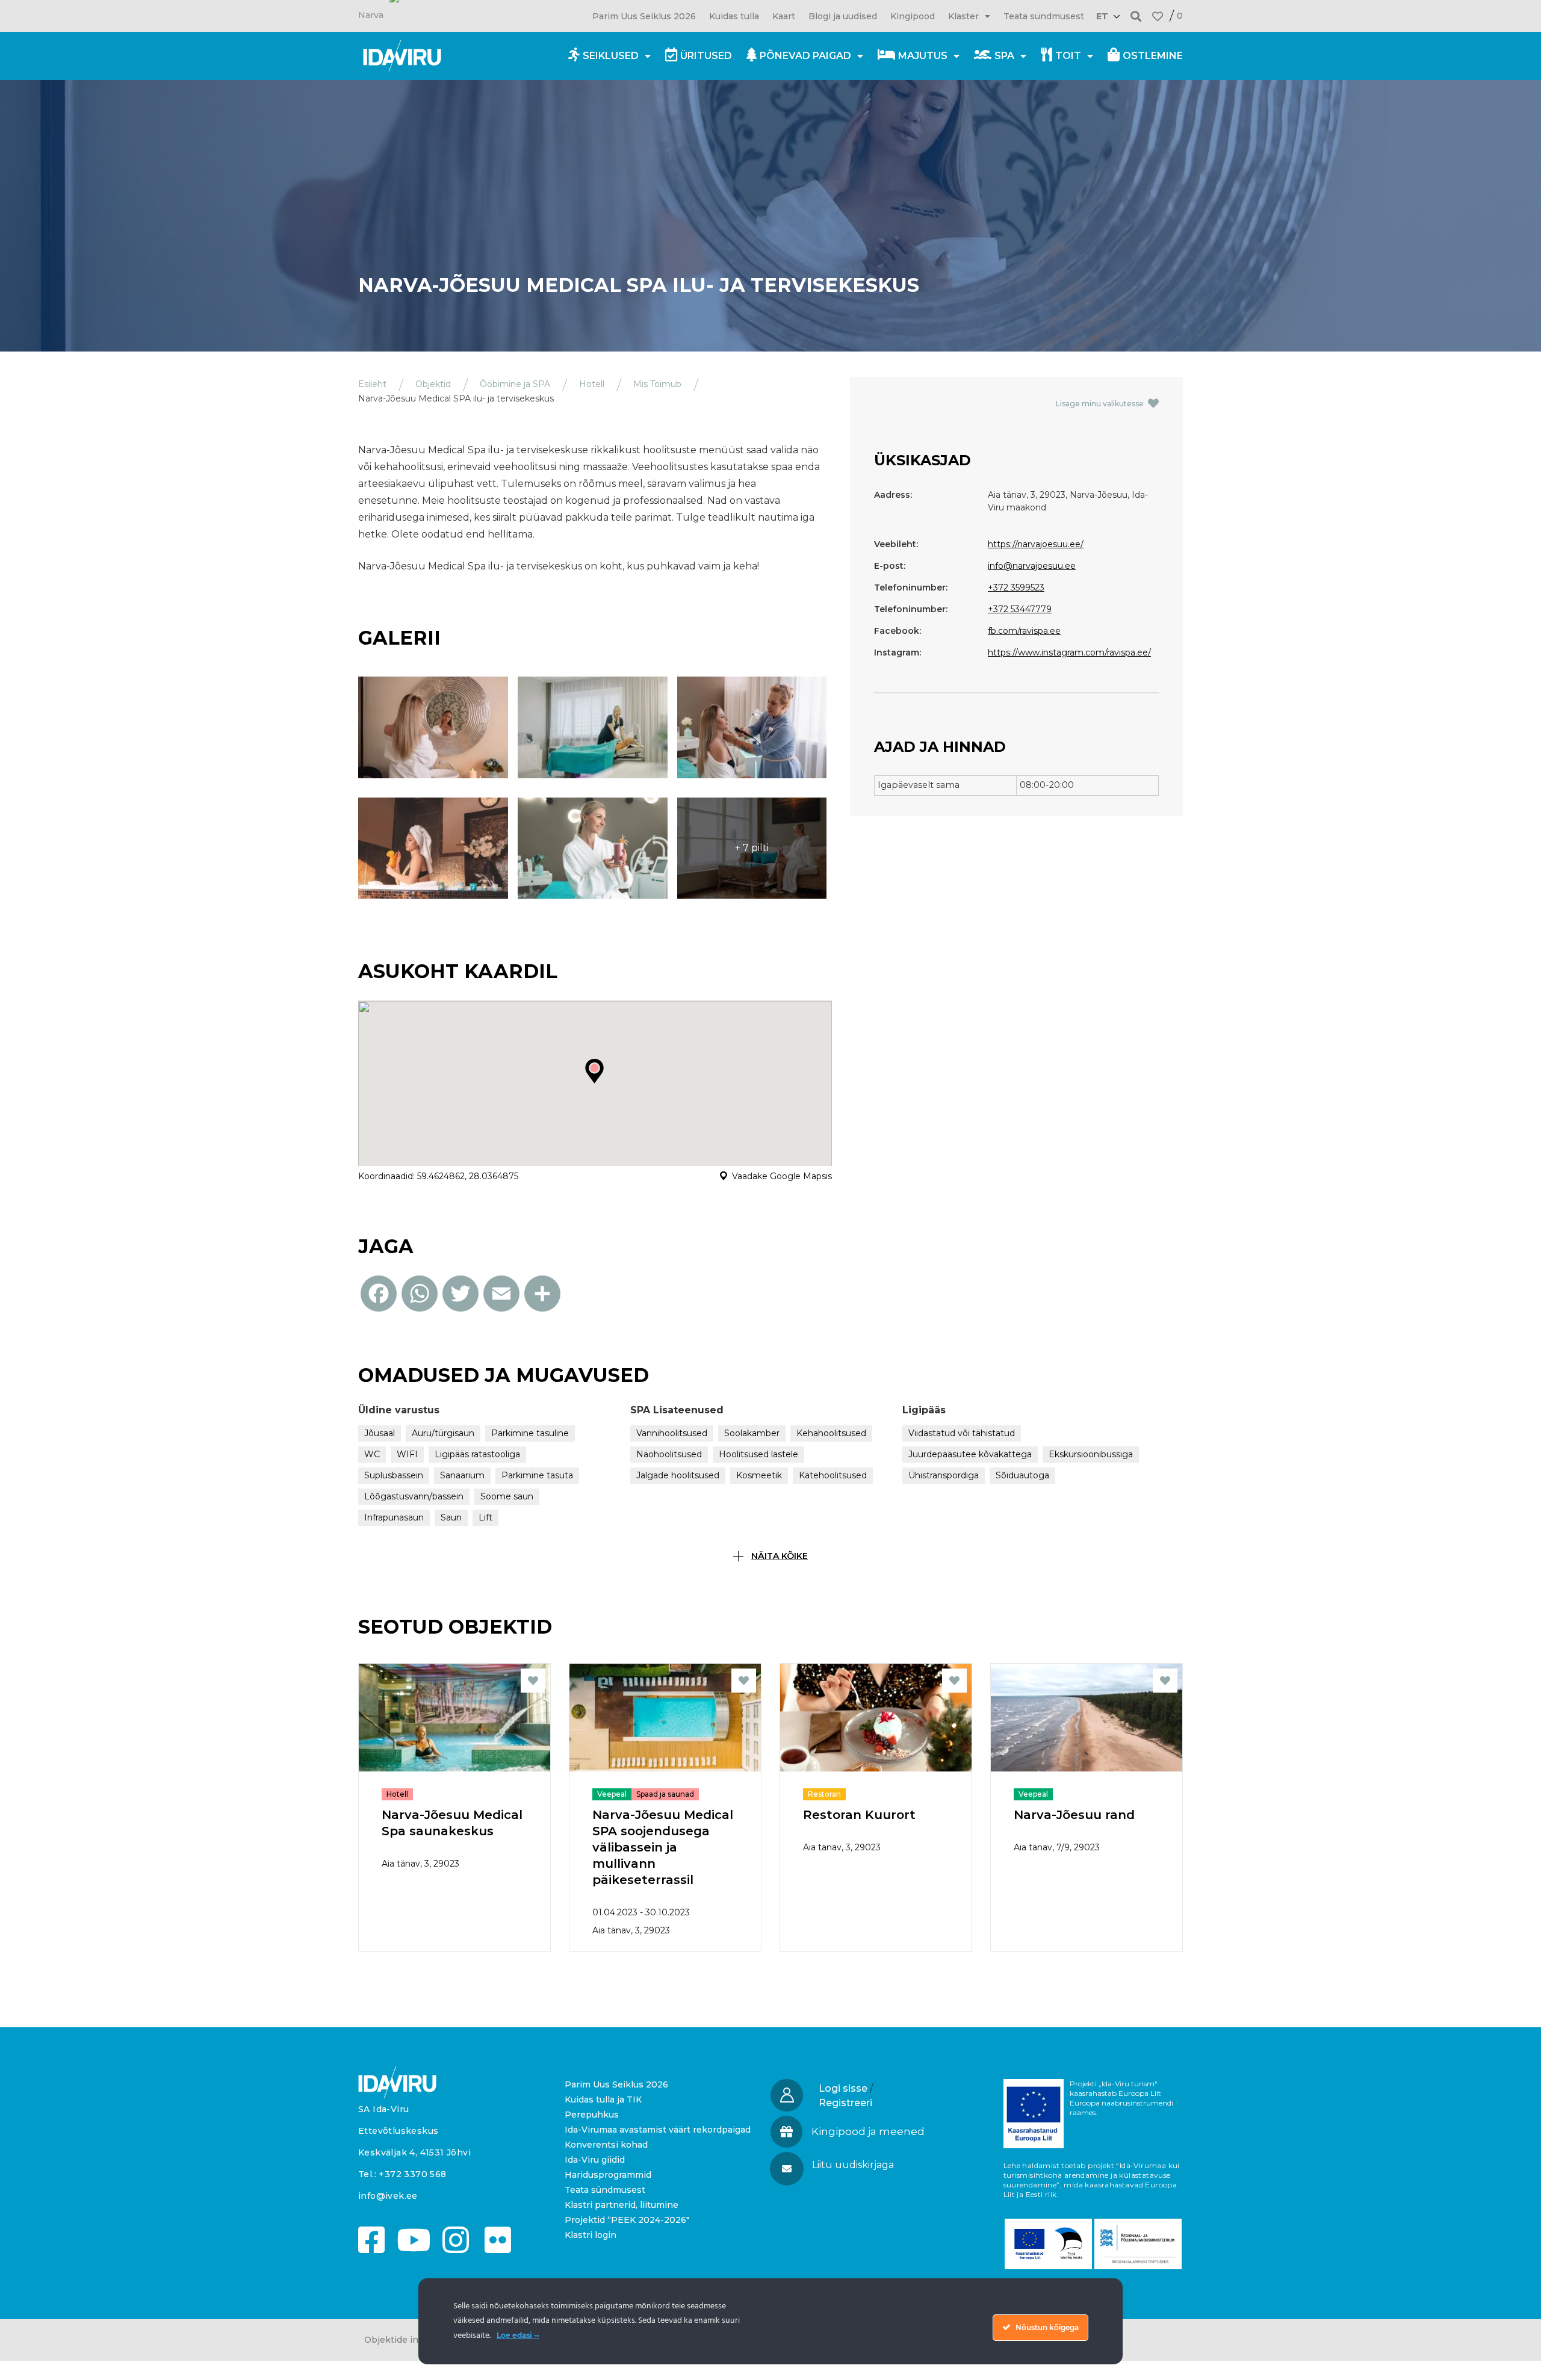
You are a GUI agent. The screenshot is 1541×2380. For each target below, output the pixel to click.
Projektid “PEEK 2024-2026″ (627, 2220)
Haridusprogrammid (608, 2175)
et (1102, 16)
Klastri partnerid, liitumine (622, 2205)
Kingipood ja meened (868, 2131)
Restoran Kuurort (859, 1815)
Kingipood (913, 16)
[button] (1136, 16)
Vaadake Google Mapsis (782, 1176)
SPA (1004, 56)
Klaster (963, 16)
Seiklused (611, 56)
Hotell (592, 384)
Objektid (433, 384)
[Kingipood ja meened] (786, 2132)
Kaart (784, 16)
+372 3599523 (1016, 587)
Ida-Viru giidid (595, 2160)
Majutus (923, 56)
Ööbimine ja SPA (515, 384)
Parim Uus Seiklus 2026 (644, 16)
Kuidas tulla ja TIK (603, 2100)
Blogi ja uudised (843, 16)
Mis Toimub (657, 384)
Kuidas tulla (734, 16)
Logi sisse (843, 2088)
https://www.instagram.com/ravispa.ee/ (1069, 652)
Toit (1068, 56)
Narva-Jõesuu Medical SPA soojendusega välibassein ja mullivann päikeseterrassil (663, 1847)
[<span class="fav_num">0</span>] (1158, 16)
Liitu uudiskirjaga (853, 2165)
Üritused (706, 56)
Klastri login (591, 2235)
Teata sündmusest (1044, 16)
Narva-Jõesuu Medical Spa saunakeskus (452, 1823)
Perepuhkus (592, 2115)
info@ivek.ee (388, 2196)
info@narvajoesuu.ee (1032, 566)
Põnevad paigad (805, 56)
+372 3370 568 (412, 2174)
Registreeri (845, 2103)
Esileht (372, 384)
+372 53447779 (1020, 609)
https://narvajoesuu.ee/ (1036, 544)
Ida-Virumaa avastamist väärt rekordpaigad (658, 2130)
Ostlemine (1153, 56)
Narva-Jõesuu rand (1074, 1815)
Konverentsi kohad (606, 2145)
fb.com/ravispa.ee (1024, 631)
